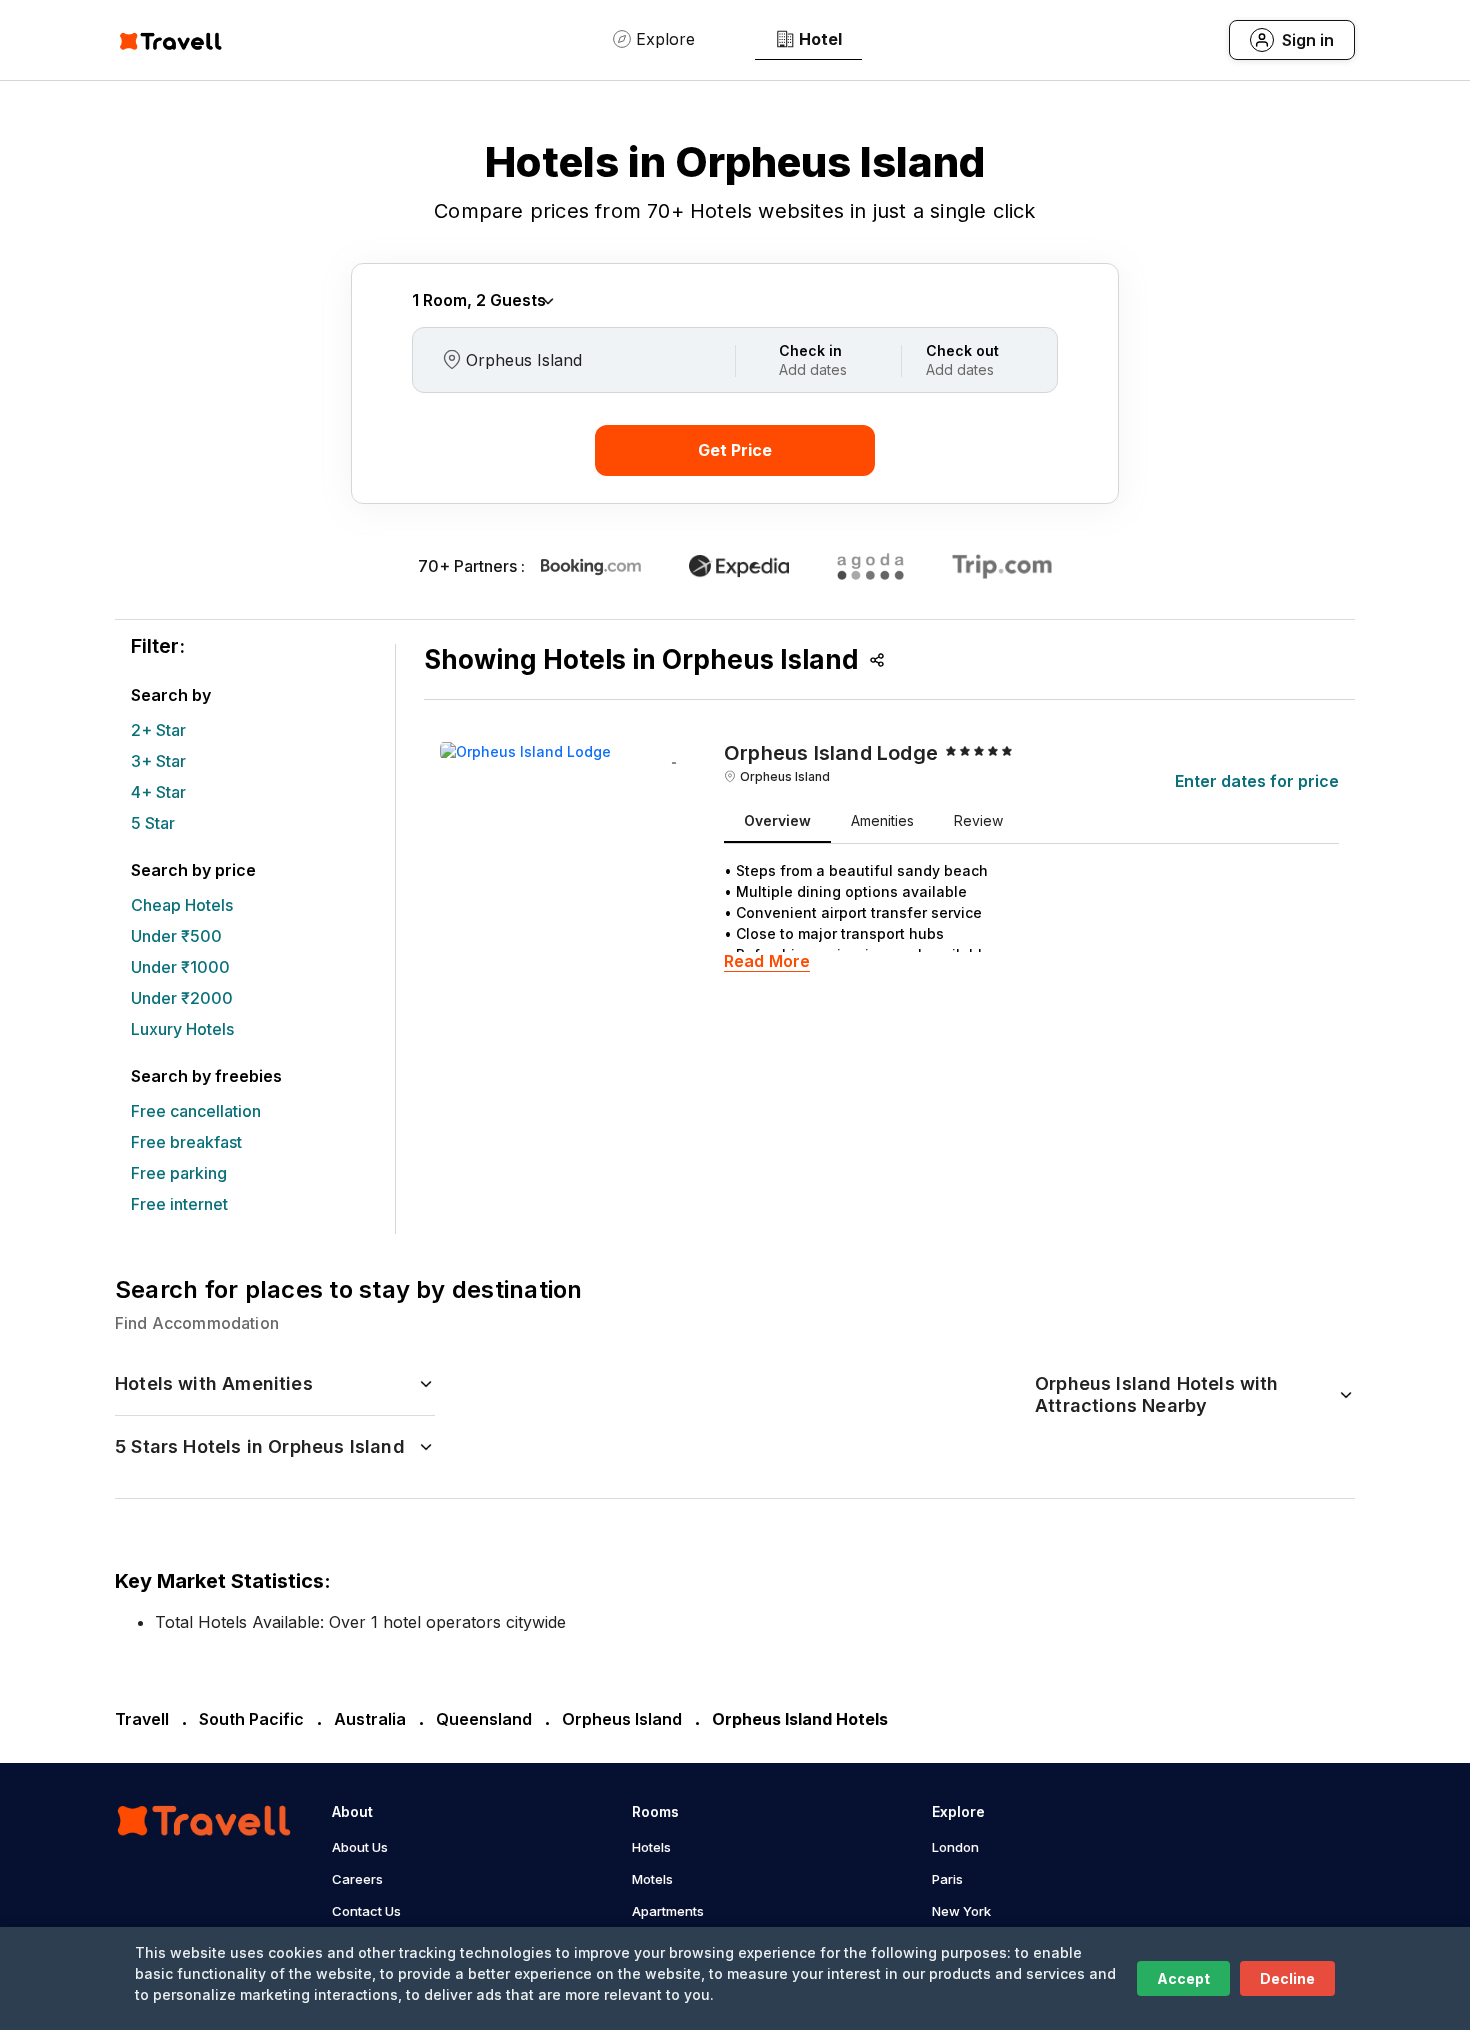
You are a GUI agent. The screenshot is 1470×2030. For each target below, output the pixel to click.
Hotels (651, 1847)
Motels (652, 1879)
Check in (810, 350)
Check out (962, 350)
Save (674, 766)
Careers (357, 1879)
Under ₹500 (176, 936)
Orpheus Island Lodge (831, 753)
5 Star (153, 823)
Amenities (882, 820)
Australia (370, 1719)
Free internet (179, 1204)
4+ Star (158, 792)
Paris (947, 1879)
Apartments (668, 1911)
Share (877, 660)
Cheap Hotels (182, 905)
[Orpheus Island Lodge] (525, 749)
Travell (142, 1719)
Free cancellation (196, 1111)
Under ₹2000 (182, 998)
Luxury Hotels (182, 1029)
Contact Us (366, 1911)
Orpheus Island (785, 776)
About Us (360, 1847)
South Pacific (251, 1719)
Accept (1183, 1978)
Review (978, 820)
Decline (1287, 1978)
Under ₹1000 (180, 967)
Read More (767, 961)
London (955, 1847)
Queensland (484, 1719)
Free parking (179, 1173)
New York (961, 1911)
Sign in (1308, 40)
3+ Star (158, 761)
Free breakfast (186, 1142)
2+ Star (158, 730)
